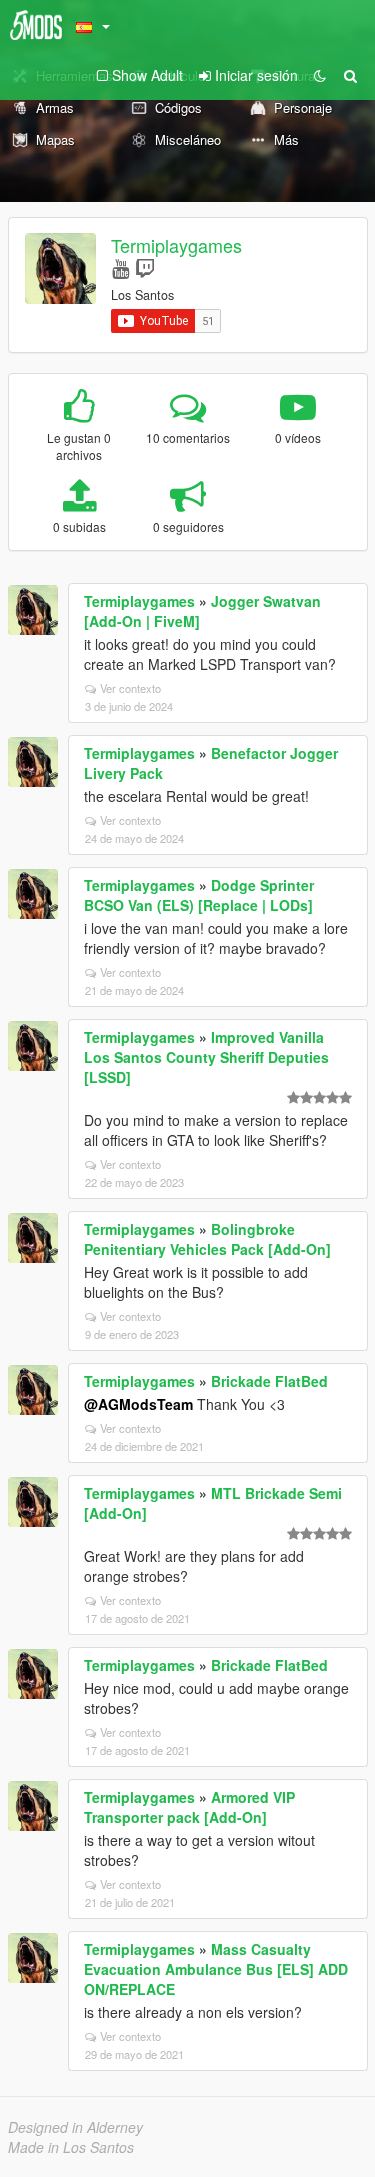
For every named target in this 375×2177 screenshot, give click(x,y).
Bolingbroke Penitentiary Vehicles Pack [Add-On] (207, 1239)
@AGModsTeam (138, 1404)
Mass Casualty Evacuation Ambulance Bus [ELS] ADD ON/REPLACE (216, 1969)
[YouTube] (120, 267)
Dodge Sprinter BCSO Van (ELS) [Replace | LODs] (199, 895)
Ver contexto (130, 688)
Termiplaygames (176, 245)
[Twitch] (145, 267)
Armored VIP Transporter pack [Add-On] (189, 1807)
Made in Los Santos (71, 2147)
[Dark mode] (320, 75)
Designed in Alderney (75, 2127)
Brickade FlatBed (269, 1381)
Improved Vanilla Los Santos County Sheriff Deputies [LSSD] (206, 1057)
